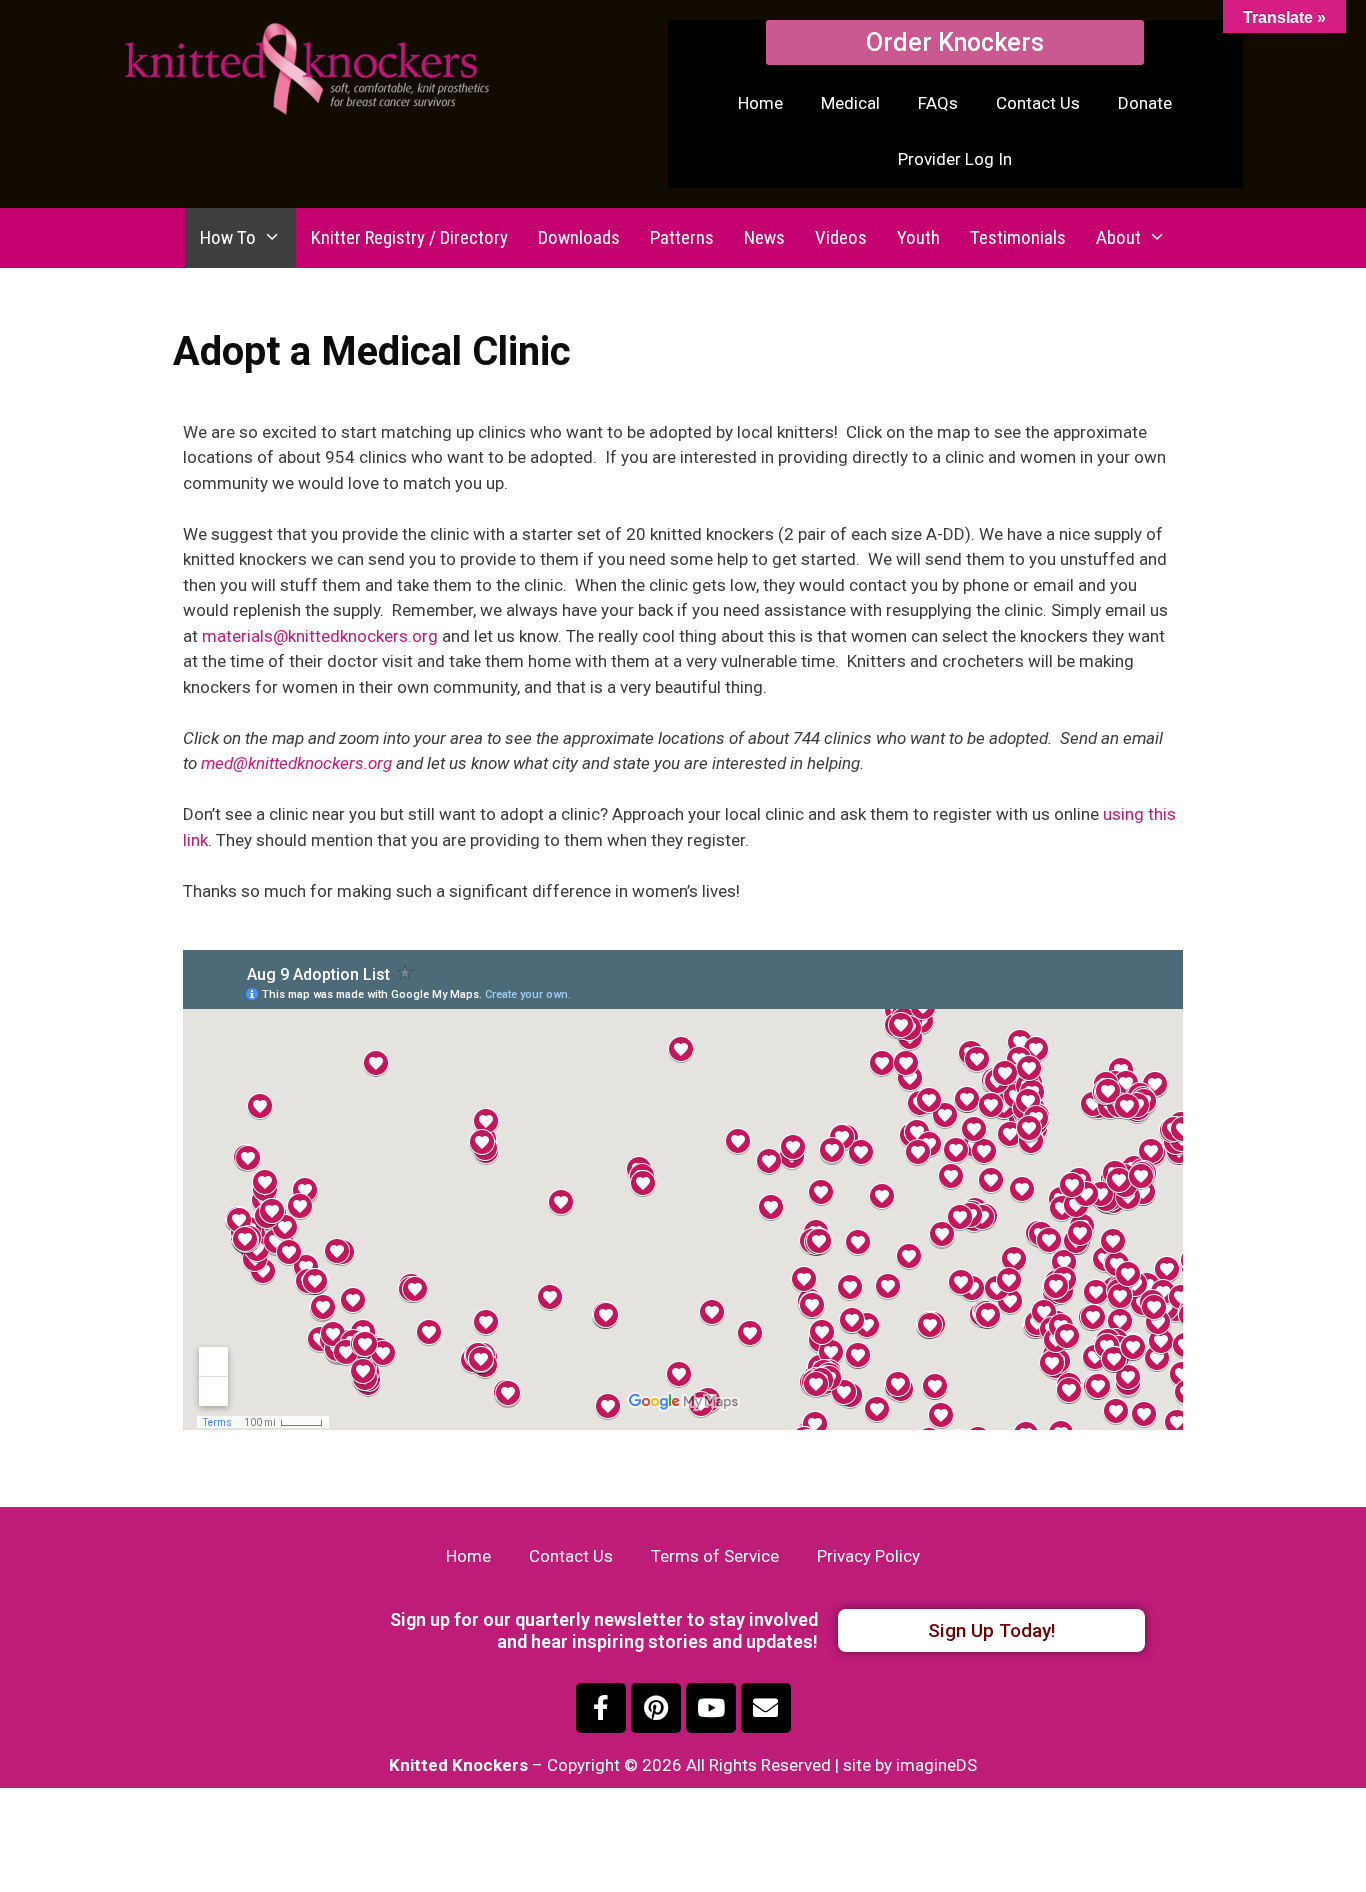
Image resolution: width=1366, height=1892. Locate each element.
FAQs (938, 103)
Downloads (579, 237)
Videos (841, 237)
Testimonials (1018, 237)
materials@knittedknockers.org (320, 636)
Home (760, 103)
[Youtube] (711, 1708)
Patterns (682, 237)
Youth (918, 237)
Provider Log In (955, 159)
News (764, 237)
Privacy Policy (868, 1556)
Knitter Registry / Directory (409, 237)
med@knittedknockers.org (296, 763)
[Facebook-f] (601, 1708)
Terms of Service (715, 1556)
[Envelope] (766, 1708)
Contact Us (1038, 103)
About (1118, 237)
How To (228, 237)
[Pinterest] (656, 1708)
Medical (850, 103)
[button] (955, 42)
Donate (1145, 103)
